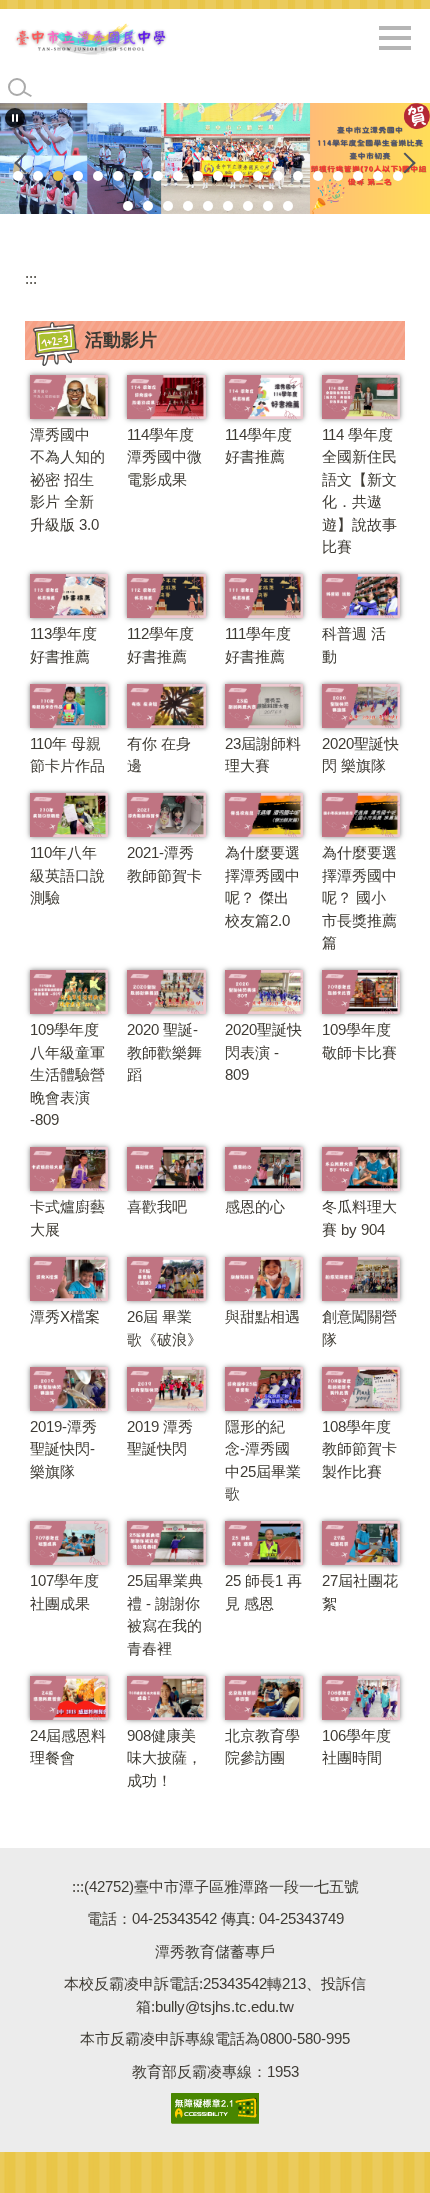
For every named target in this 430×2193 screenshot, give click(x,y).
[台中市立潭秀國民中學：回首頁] (91, 39)
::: (31, 278)
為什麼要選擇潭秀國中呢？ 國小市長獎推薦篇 (359, 897)
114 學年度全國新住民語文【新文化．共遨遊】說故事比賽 (359, 491)
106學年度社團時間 (356, 1747)
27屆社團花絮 (360, 1592)
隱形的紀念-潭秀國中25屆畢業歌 (263, 1460)
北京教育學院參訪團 (262, 1747)
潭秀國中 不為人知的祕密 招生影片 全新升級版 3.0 (67, 479)
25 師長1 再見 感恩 (263, 1592)
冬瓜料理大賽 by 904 (359, 1218)
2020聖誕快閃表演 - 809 (263, 1052)
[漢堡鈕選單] (395, 38)
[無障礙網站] (215, 2107)
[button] (15, 118)
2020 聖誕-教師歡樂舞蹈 (164, 1052)
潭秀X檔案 (65, 1316)
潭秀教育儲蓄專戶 (215, 1951)
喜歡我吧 (157, 1206)
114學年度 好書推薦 (258, 446)
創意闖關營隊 (359, 1328)
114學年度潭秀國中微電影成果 (164, 457)
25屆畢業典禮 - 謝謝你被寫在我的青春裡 (165, 1614)
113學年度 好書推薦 (63, 645)
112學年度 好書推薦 (160, 645)
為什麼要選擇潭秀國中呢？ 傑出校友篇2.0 (262, 886)
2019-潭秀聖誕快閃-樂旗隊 (63, 1449)
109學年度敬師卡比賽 (359, 1041)
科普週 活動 (354, 645)
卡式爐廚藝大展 (67, 1218)
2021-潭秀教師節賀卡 (164, 864)
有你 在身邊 (159, 755)
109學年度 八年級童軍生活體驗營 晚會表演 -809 (67, 1074)
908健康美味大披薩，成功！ (164, 1758)
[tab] (18, 176)
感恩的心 (255, 1206)
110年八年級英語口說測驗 (67, 875)
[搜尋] (20, 88)
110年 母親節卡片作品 (67, 755)
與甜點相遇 (262, 1316)
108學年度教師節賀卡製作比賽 (359, 1449)
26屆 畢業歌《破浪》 (164, 1328)
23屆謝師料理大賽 (263, 755)
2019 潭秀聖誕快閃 (160, 1438)
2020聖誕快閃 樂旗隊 (360, 755)
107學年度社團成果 (64, 1592)
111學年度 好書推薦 (258, 645)
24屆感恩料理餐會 (68, 1747)
